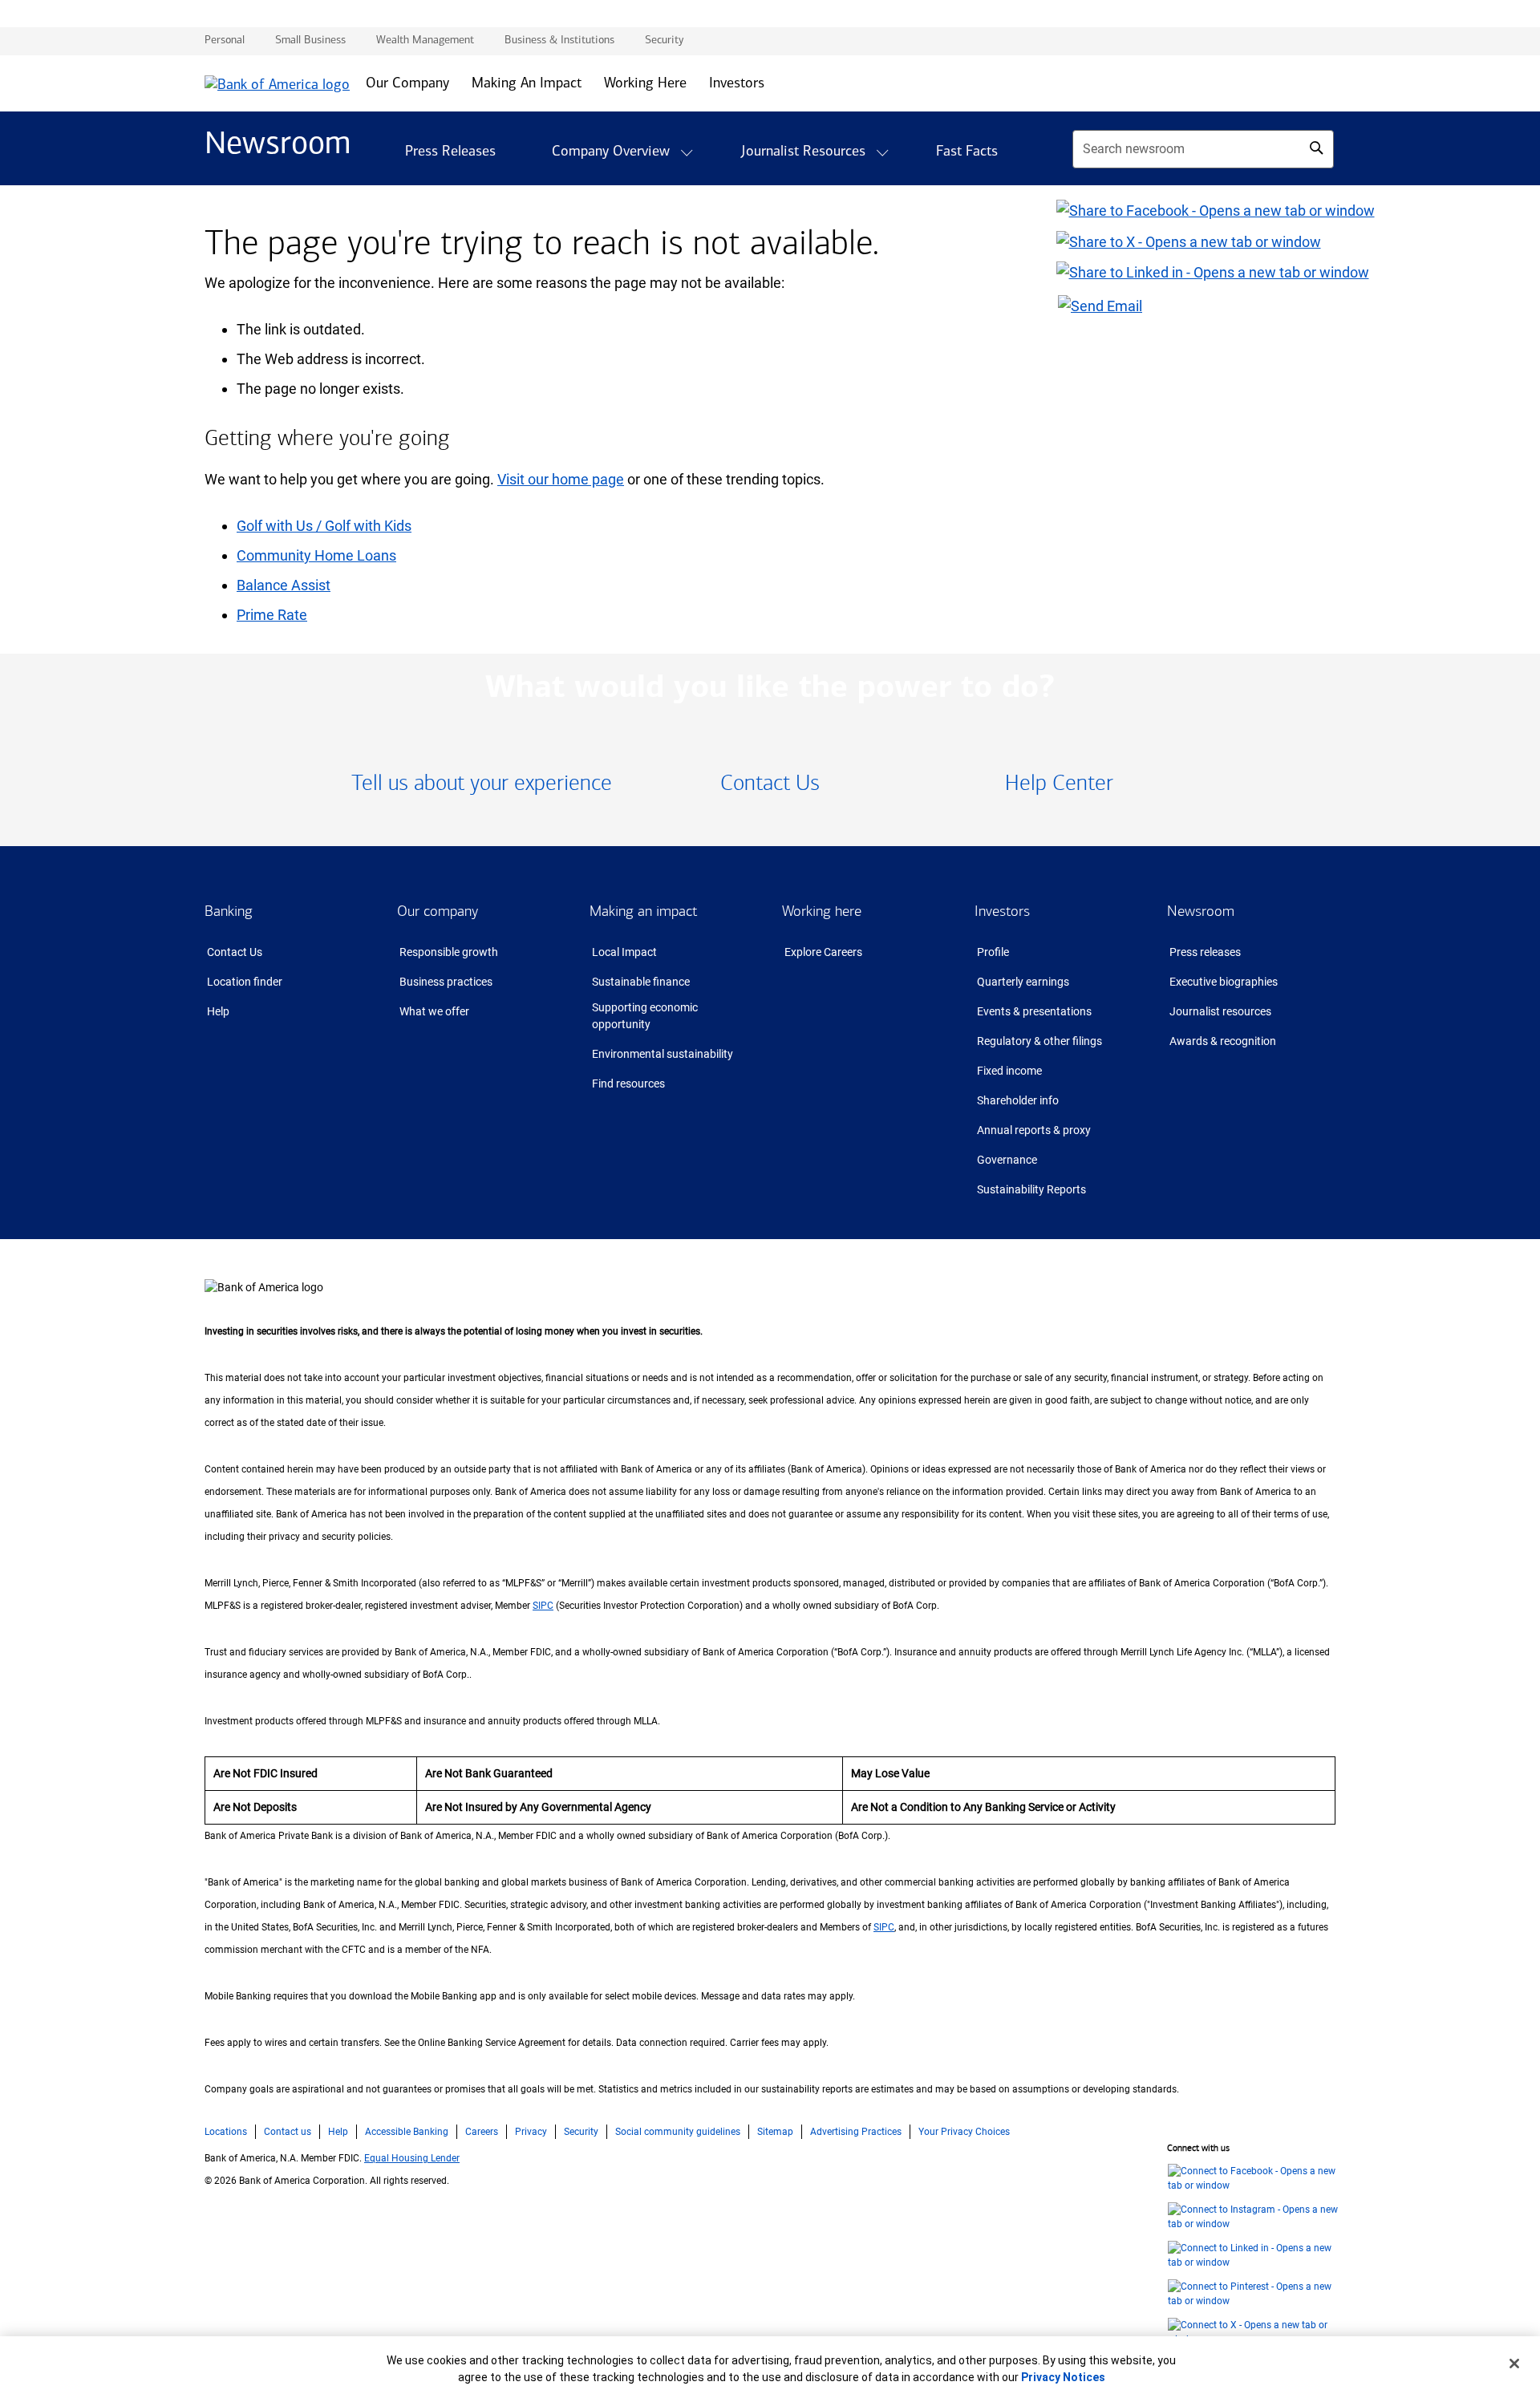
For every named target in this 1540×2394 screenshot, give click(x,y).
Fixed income (1009, 1071)
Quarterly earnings (1023, 982)
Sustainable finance (641, 982)
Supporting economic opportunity (645, 1016)
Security (581, 2132)
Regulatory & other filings (1039, 1041)
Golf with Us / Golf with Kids (324, 526)
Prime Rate (272, 615)
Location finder (245, 982)
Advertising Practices (856, 2132)
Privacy (531, 2132)
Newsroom (1201, 911)
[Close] (1514, 2364)
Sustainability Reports (1031, 1189)
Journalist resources (1220, 1011)
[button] (687, 153)
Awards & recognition (1223, 1041)
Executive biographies (1224, 982)
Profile (993, 952)
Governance (1007, 1160)
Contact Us (235, 952)
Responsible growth (449, 952)
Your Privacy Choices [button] (964, 2132)
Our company (438, 911)
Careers (482, 2132)
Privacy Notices (1063, 2377)
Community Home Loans (316, 555)
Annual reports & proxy (1034, 1130)
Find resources (628, 1084)
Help (218, 1011)
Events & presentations (1034, 1011)
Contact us (288, 2132)
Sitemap (775, 2132)
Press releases (1205, 952)
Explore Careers (823, 952)
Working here (822, 911)
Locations (226, 2132)
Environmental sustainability (663, 1054)
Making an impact (643, 911)
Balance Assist (284, 585)
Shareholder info (1018, 1100)
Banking (229, 911)
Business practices (446, 982)
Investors (1002, 911)
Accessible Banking (407, 2132)
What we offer (434, 1011)
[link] (482, 784)
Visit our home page (561, 479)
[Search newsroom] (1316, 148)
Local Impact (624, 952)
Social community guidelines (678, 2132)
